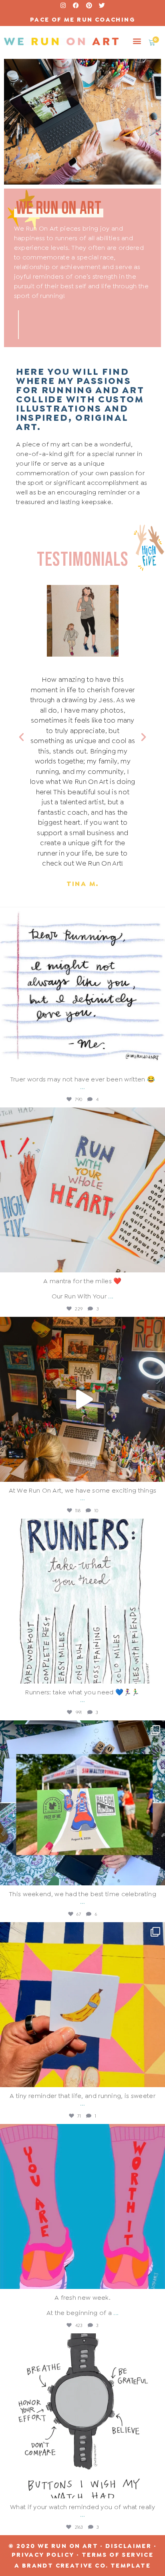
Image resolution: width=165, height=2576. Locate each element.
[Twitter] (102, 5)
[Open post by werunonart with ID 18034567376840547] (82, 988)
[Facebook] (76, 5)
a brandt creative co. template (82, 2566)
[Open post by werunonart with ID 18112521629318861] (82, 2005)
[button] (137, 41)
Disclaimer (128, 2546)
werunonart (81, 914)
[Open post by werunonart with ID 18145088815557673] (82, 1601)
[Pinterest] (89, 5)
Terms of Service (118, 2555)
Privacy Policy (43, 2555)
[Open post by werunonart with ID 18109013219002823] (82, 2416)
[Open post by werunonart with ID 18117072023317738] (82, 1190)
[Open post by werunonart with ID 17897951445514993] (82, 2206)
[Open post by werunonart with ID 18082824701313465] (82, 1399)
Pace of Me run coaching (82, 20)
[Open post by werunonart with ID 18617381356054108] (82, 1803)
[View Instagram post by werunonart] (157, 1061)
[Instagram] (63, 5)
